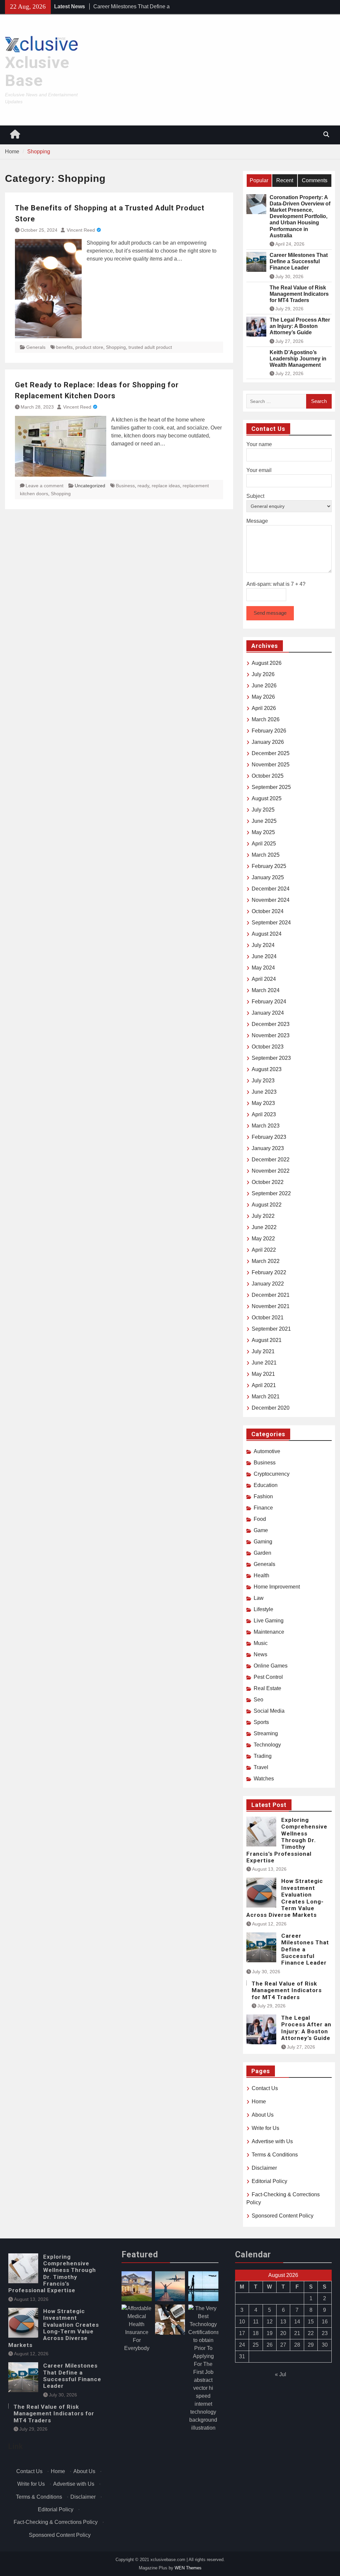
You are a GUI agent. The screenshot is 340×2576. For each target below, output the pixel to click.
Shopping (116, 347)
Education (266, 1485)
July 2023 (263, 1081)
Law (259, 1598)
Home (259, 2102)
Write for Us (265, 2128)
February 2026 (269, 731)
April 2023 (264, 1114)
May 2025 (263, 832)
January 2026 (268, 742)
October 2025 (268, 776)
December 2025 (271, 753)
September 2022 (271, 1193)
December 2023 (271, 1024)
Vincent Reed (81, 230)
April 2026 (264, 708)
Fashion (263, 1496)
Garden (262, 1553)
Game (261, 1530)
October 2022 (268, 1182)
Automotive (267, 1451)
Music (261, 1643)
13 (283, 2322)
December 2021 (271, 1295)
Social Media (269, 1711)
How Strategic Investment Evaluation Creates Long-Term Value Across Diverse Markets (285, 1898)
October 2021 (268, 1318)
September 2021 (271, 1329)
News (260, 1654)
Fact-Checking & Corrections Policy (56, 2522)
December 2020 (271, 1408)
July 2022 (263, 1216)
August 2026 (267, 663)
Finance (263, 1508)
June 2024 (264, 956)
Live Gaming (269, 1621)
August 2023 (267, 1069)
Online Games (271, 1666)
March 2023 (266, 1126)
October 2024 (268, 911)
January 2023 (268, 1148)
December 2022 (271, 1160)
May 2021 (263, 1374)
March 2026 (266, 719)
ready (143, 486)
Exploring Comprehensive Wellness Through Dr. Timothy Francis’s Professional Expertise (287, 1840)
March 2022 (266, 1261)
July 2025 (263, 810)
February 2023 (269, 1137)
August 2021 (267, 1340)
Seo (258, 1700)
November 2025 (271, 765)
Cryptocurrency (272, 1474)
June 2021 (264, 1363)
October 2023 (268, 1047)
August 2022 (267, 1205)
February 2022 (269, 1272)
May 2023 (263, 1103)
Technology (267, 1745)
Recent (285, 180)
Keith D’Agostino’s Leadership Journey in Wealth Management (298, 359)
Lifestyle (263, 1609)
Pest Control (268, 1677)
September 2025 (271, 787)
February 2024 (269, 1002)
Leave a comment (44, 486)
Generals (36, 347)
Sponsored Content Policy (283, 2216)
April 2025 (264, 844)
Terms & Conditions (275, 2155)
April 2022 (264, 1250)
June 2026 (264, 686)
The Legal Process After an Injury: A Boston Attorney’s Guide (300, 326)
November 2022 (271, 1171)
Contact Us (265, 2088)
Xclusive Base (37, 72)
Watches (264, 1779)
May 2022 (263, 1239)
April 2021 (264, 1385)
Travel (261, 1767)
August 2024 (267, 934)
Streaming (266, 1733)
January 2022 (268, 1284)
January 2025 (268, 877)
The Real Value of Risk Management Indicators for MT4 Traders (299, 294)
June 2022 (264, 1227)
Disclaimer (264, 2168)
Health (261, 1575)
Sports (261, 1722)
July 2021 (263, 1351)
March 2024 (266, 990)
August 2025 (267, 798)
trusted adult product (150, 347)
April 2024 (264, 979)
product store (89, 347)
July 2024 (263, 945)
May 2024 (263, 968)
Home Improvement (277, 1587)
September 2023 (271, 1058)
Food (260, 1519)
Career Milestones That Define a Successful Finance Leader (299, 261)
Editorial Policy (269, 2181)
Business (125, 486)
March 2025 (266, 855)
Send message (270, 613)
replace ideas (166, 486)
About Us (263, 2115)
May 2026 (263, 697)
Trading (263, 1756)
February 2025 (269, 866)
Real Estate (267, 1688)
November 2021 (271, 1306)
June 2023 (264, 1092)
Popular (259, 180)
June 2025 (264, 821)
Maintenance (269, 1632)
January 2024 (268, 1013)
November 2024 (271, 900)
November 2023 (271, 1035)
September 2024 (271, 923)
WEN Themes (188, 2568)
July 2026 (263, 674)
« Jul (281, 2374)
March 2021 (266, 1397)
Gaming (263, 1542)
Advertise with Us (272, 2141)
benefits (64, 347)
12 (270, 2322)
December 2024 (271, 889)
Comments (315, 180)
